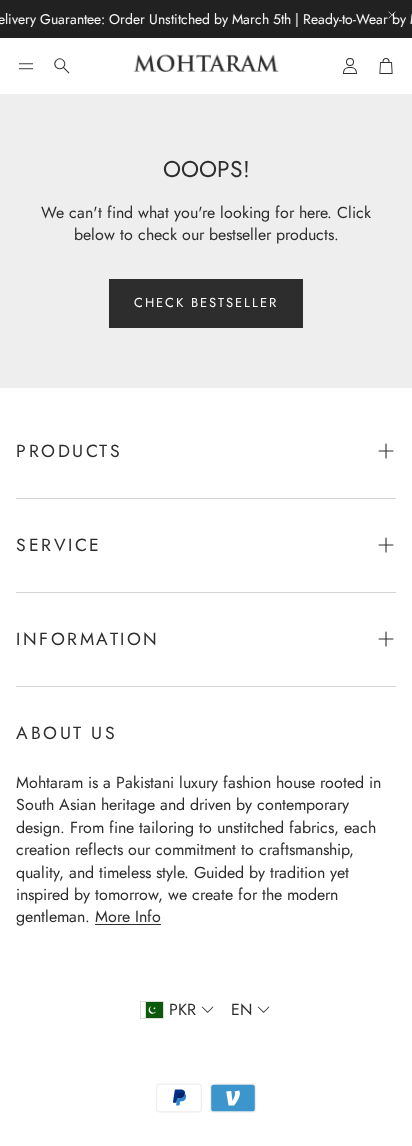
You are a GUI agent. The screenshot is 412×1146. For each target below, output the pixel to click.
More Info (128, 916)
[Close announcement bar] (392, 15)
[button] (26, 66)
